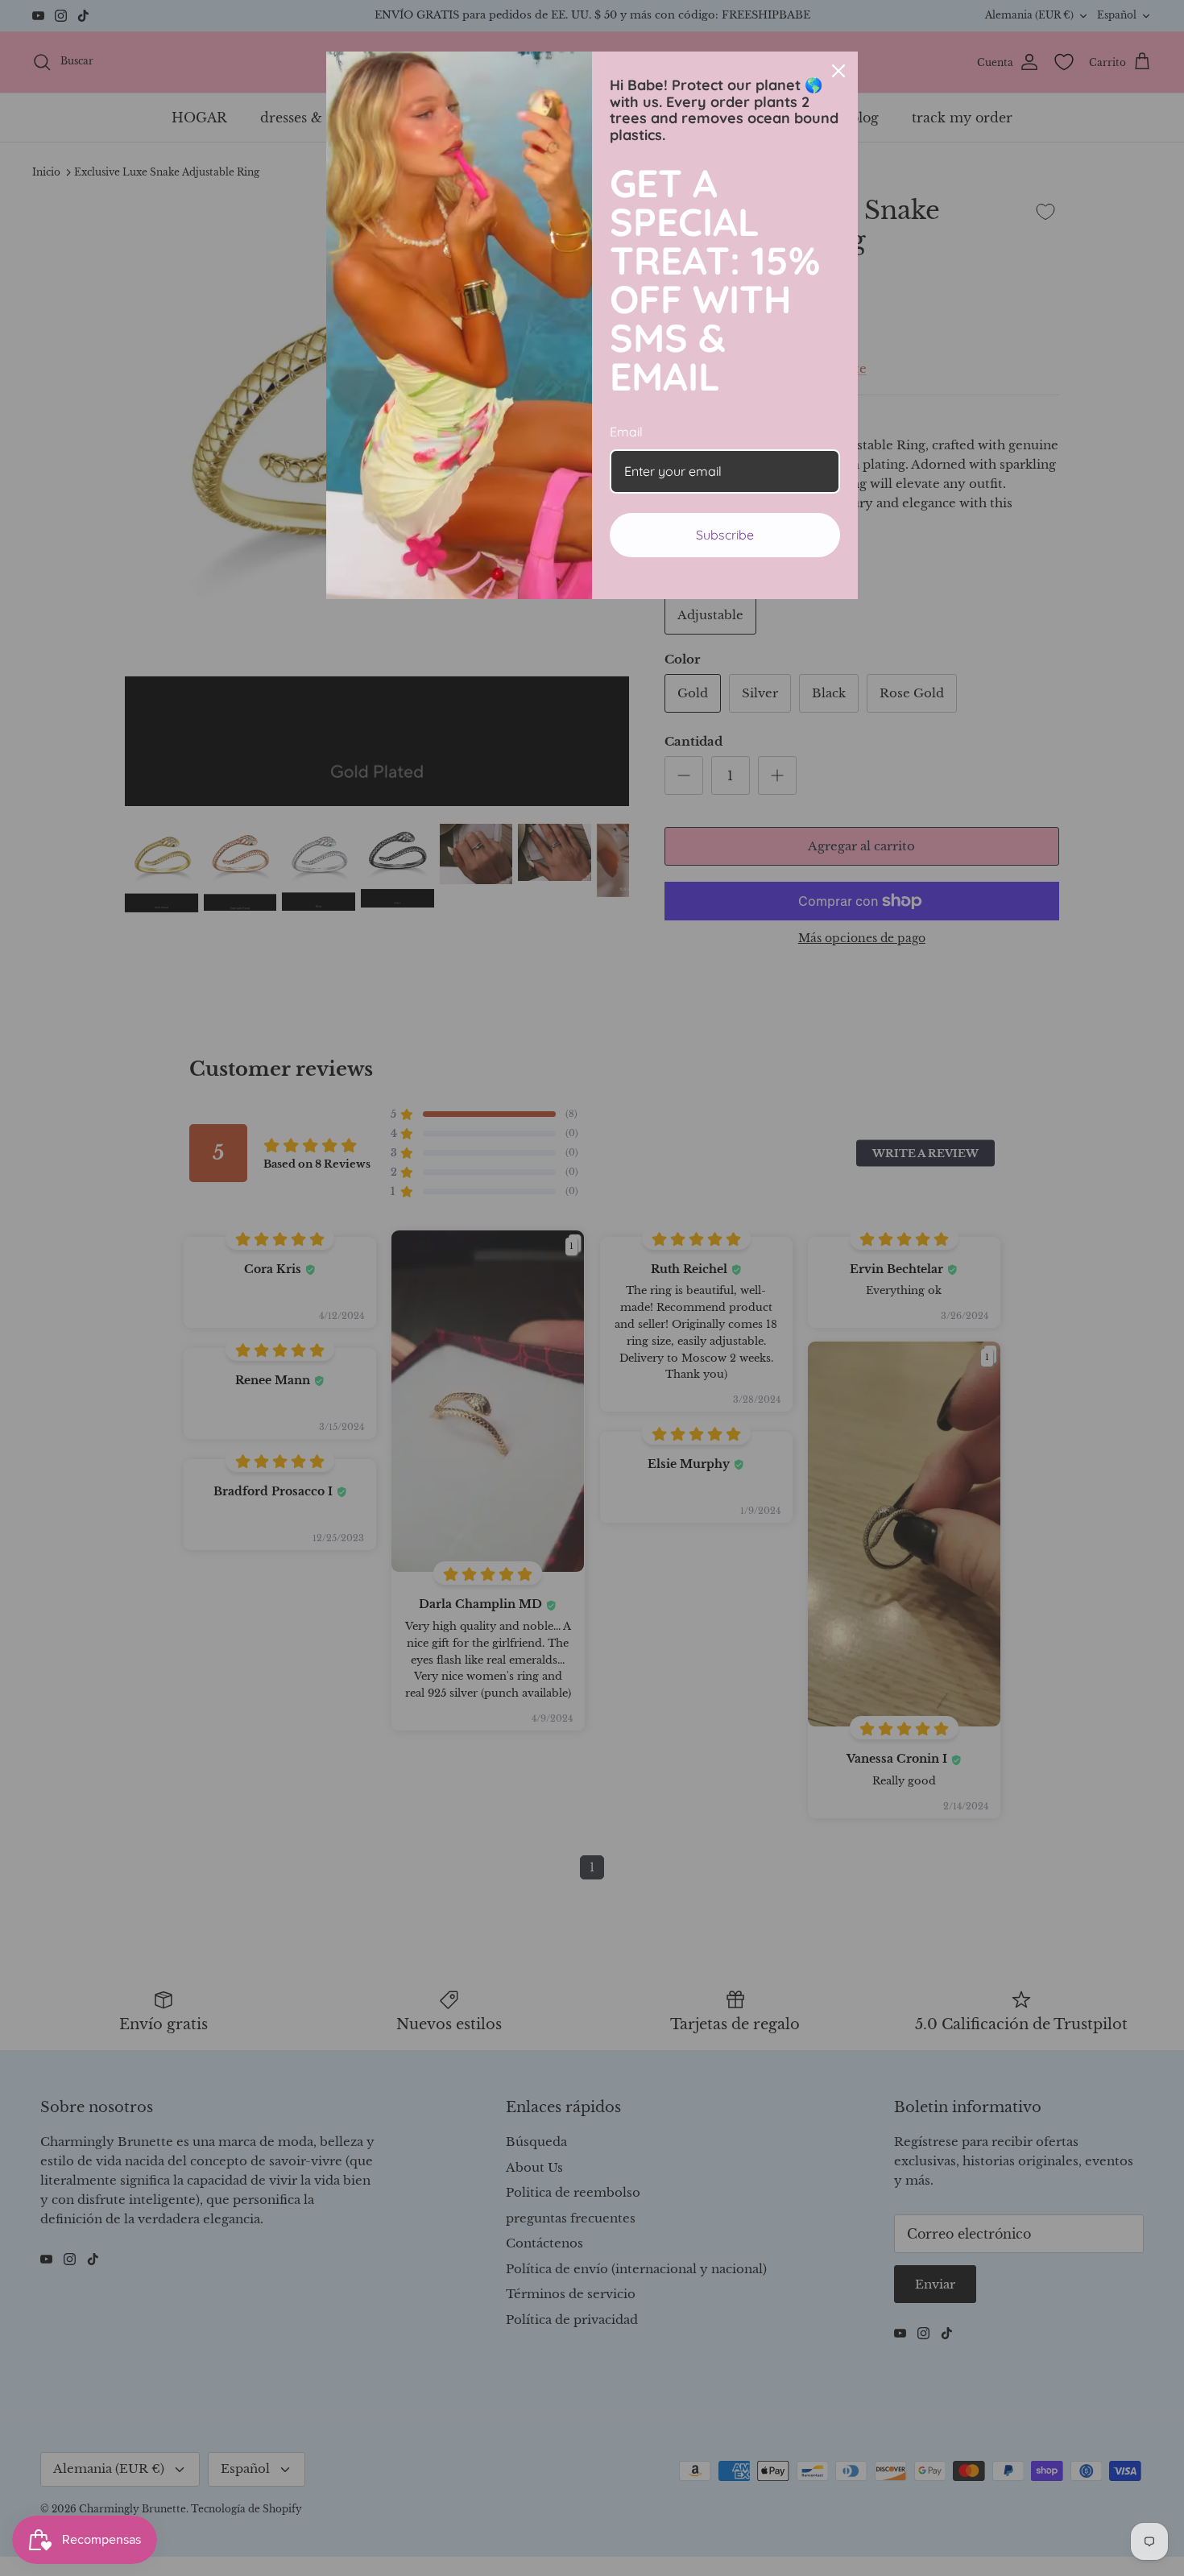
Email (626, 432)
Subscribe (725, 535)
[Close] (838, 71)
